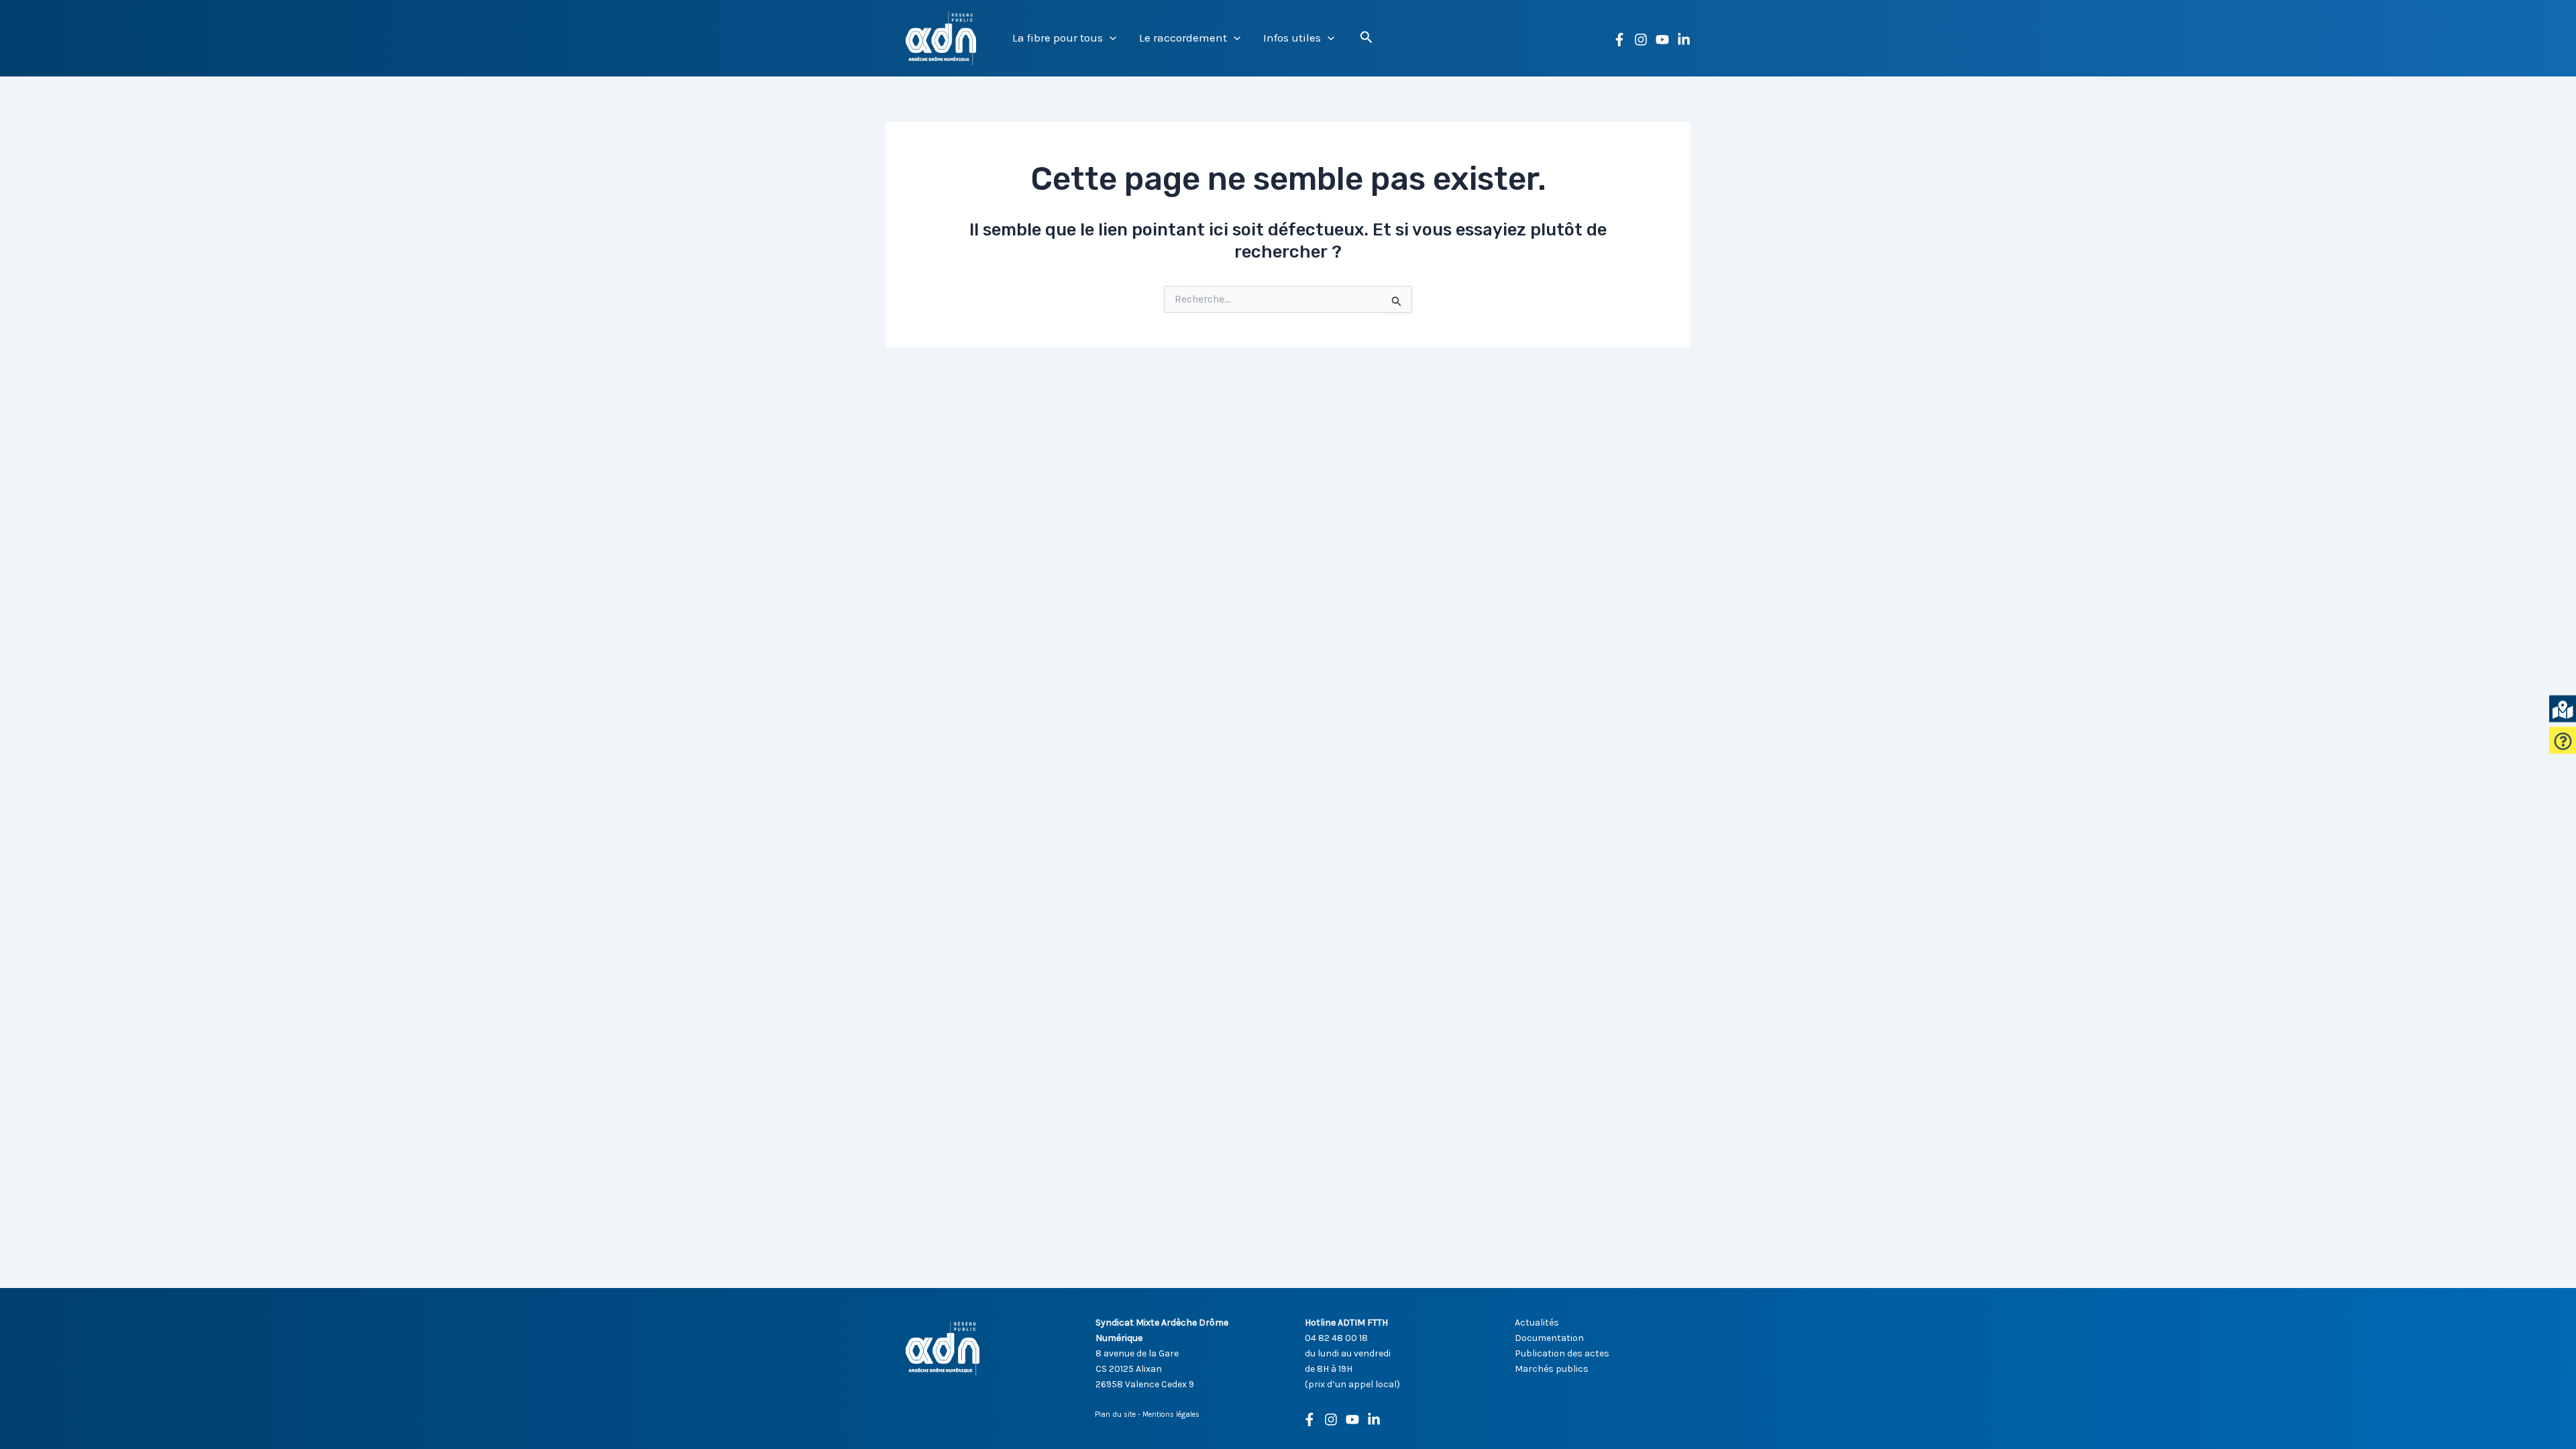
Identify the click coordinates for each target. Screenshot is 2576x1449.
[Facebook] (1619, 40)
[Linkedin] (1684, 40)
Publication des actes (1562, 1353)
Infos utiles (1292, 38)
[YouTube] (1662, 40)
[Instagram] (1641, 40)
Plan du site (1115, 1414)
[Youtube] (1352, 1419)
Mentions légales (1171, 1414)
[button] (1110, 38)
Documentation (1549, 1338)
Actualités (1537, 1323)
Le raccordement (1183, 38)
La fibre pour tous (1058, 38)
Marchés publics (1552, 1369)
